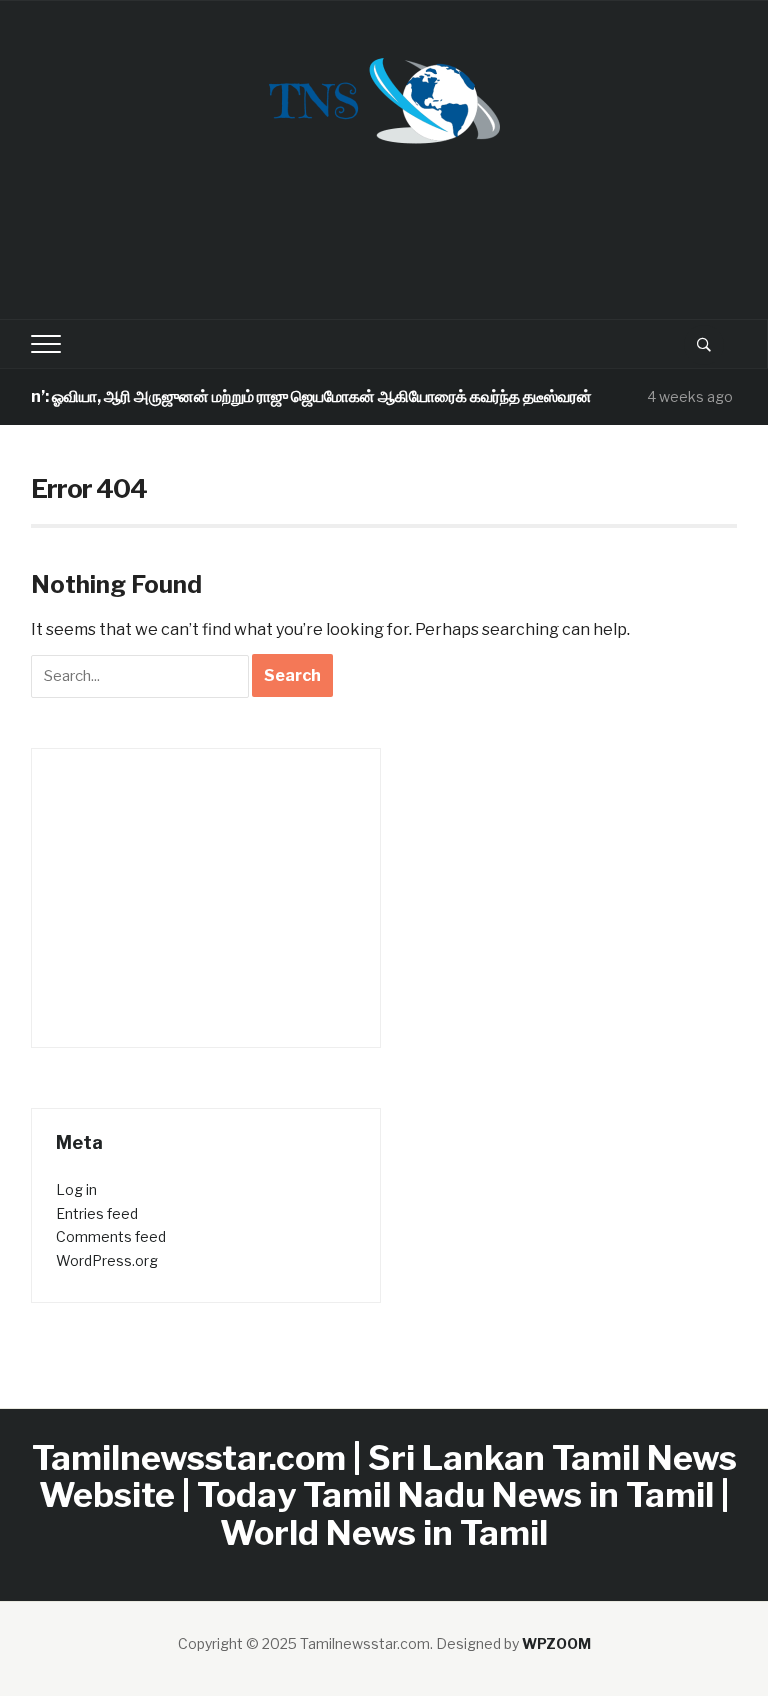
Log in (76, 1189)
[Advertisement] (395, 246)
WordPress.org (107, 1260)
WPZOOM (556, 1643)
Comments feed (111, 1236)
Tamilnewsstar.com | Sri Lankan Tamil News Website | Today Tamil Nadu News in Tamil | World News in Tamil (384, 1495)
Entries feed (97, 1213)
